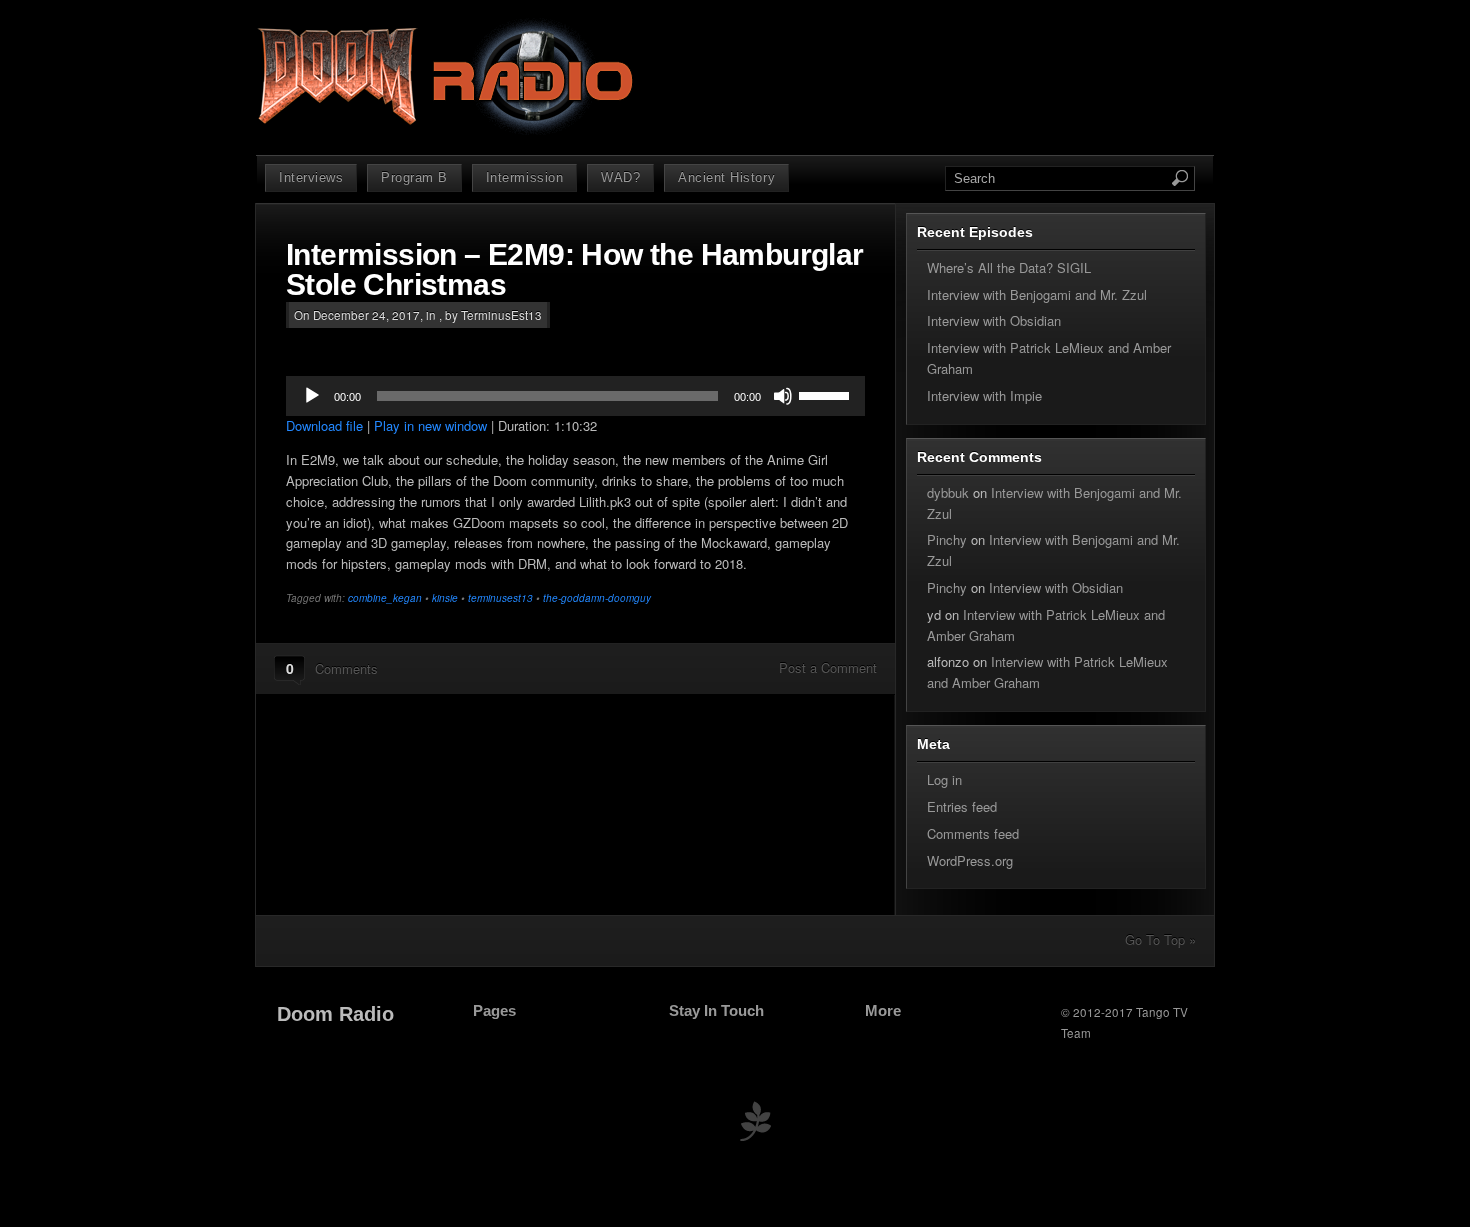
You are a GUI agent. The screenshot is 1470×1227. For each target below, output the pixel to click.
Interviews (311, 177)
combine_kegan (385, 598)
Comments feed (973, 833)
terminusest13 (500, 598)
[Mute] (783, 396)
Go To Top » (1160, 939)
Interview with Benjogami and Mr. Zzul (1037, 294)
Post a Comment (828, 667)
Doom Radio (335, 1014)
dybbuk (948, 492)
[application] (575, 396)
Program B (414, 177)
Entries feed (962, 806)
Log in (944, 779)
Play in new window (430, 425)
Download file (324, 425)
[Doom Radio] (448, 130)
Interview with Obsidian (994, 320)
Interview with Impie (984, 395)
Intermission (524, 177)
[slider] (827, 394)
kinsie (445, 598)
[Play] (312, 396)
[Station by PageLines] (755, 1125)
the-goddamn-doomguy (597, 598)
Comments (346, 668)
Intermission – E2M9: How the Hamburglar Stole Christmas (575, 269)
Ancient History (726, 177)
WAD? (620, 177)
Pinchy (947, 539)
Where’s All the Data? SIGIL (1009, 267)
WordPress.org (970, 860)
